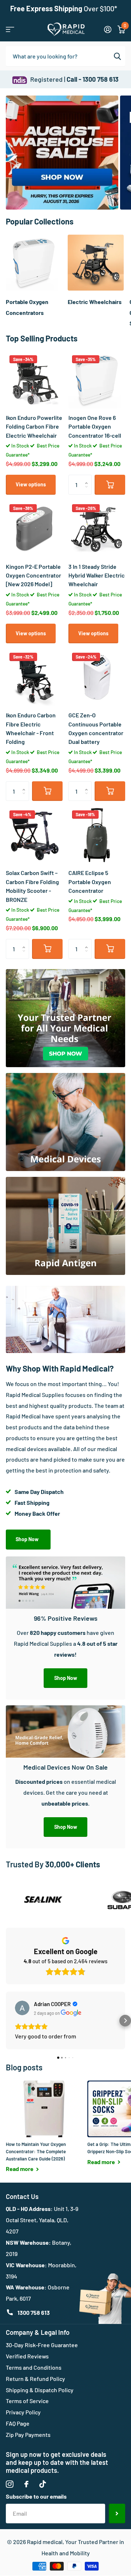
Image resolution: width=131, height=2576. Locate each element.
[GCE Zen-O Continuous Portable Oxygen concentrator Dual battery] (97, 677)
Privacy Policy (23, 2412)
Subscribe (117, 2514)
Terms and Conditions (34, 2367)
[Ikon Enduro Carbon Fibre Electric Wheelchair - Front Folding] (34, 677)
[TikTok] (43, 2484)
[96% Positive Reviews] (65, 1654)
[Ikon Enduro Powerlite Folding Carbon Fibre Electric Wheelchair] (34, 380)
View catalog (10, 29)
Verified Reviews (27, 2356)
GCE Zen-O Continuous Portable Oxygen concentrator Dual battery (96, 728)
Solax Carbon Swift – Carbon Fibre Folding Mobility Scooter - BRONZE (32, 886)
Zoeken (117, 56)
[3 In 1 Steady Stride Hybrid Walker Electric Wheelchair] (97, 529)
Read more (20, 2169)
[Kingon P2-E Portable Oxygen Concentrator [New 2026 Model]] (34, 529)
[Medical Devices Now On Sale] (65, 1803)
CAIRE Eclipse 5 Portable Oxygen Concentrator (90, 882)
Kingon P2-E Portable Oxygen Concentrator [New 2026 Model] (33, 575)
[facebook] (26, 2484)
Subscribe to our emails (36, 2496)
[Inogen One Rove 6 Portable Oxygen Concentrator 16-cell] (97, 380)
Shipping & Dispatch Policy (40, 2390)
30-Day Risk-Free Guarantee (42, 2345)
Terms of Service (27, 2401)
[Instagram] (10, 2484)
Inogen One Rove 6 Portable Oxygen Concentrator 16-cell (95, 426)
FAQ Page (18, 2423)
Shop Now (28, 1539)
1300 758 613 (34, 2312)
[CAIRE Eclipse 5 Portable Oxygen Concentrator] (97, 835)
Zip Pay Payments (28, 2435)
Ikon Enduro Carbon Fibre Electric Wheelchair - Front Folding (31, 728)
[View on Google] (22, 2008)
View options (31, 484)
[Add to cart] (110, 485)
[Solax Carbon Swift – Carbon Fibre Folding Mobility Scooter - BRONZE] (34, 835)
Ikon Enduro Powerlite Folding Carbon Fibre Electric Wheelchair (34, 426)
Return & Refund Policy (35, 2379)
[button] (88, 478)
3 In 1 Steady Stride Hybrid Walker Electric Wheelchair (97, 575)
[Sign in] (108, 29)
